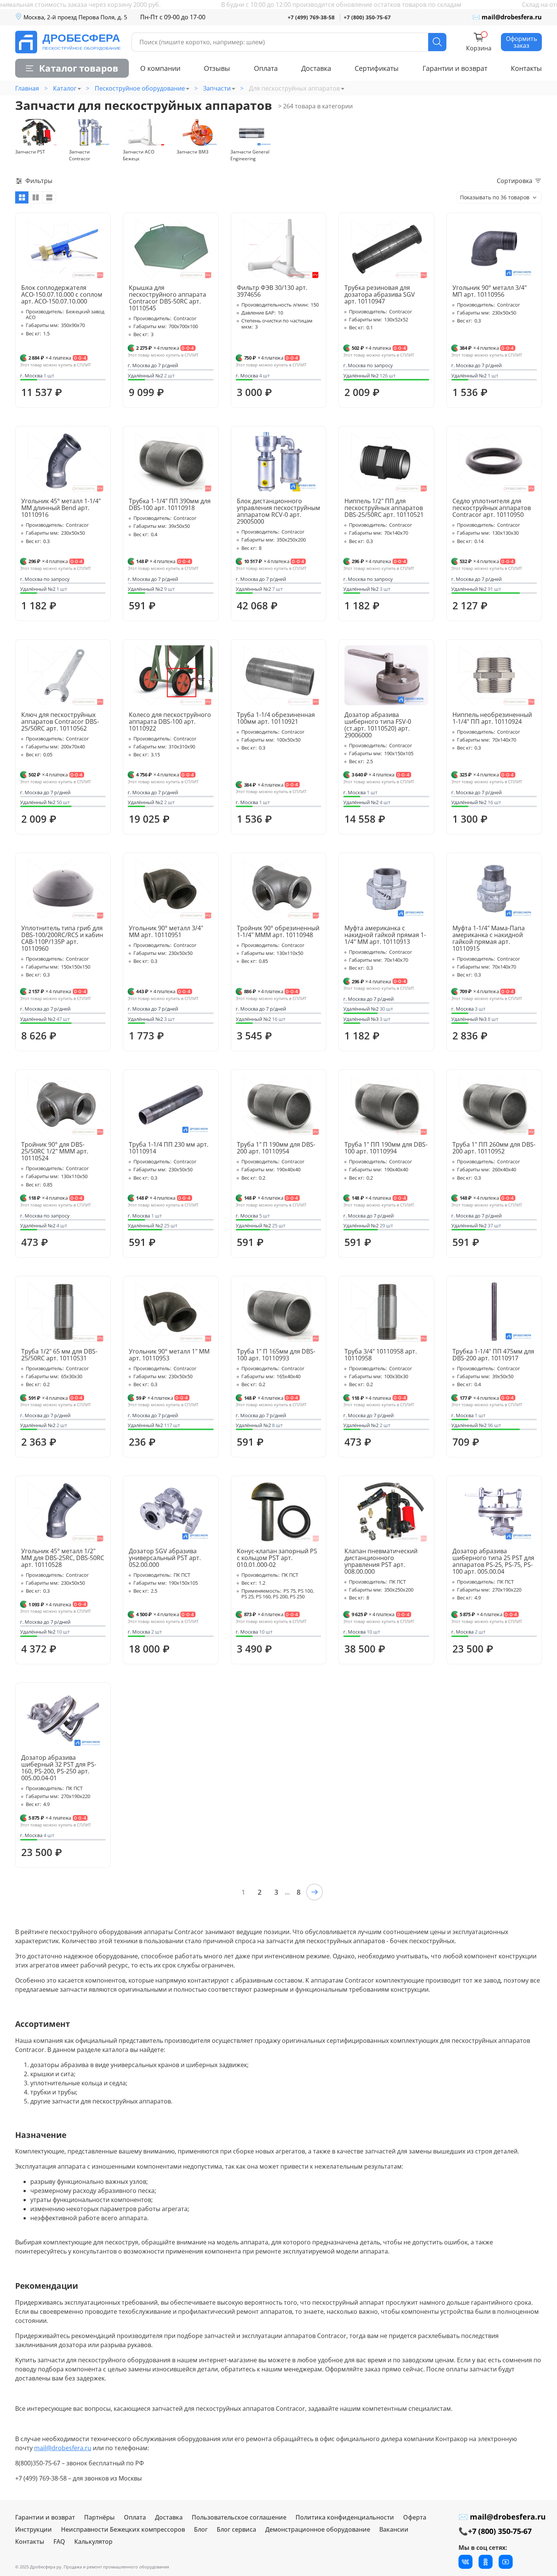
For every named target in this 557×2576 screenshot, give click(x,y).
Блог (201, 2529)
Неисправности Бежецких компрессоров (123, 2529)
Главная (27, 88)
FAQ (59, 2542)
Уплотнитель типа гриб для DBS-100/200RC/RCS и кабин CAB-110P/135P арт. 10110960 (62, 938)
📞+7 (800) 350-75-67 (495, 2531)
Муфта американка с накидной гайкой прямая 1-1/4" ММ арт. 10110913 (385, 935)
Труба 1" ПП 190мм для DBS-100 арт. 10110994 (386, 1148)
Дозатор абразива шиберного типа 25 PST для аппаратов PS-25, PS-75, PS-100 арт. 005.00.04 (493, 1561)
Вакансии (394, 2529)
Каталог (65, 88)
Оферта (415, 2517)
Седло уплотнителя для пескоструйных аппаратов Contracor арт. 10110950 (492, 508)
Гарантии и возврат (455, 68)
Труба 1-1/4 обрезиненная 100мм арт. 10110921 (276, 718)
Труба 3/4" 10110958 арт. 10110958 (381, 1355)
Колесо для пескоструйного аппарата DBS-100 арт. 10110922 (170, 721)
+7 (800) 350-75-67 (367, 17)
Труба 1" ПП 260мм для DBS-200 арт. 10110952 (494, 1148)
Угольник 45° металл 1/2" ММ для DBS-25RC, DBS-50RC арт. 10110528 (63, 1558)
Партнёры (99, 2517)
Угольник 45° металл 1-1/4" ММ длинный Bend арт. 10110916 (61, 508)
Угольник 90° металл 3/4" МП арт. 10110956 (490, 291)
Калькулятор (93, 2542)
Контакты (526, 68)
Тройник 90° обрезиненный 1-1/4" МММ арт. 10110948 (278, 931)
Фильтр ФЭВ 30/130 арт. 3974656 (272, 291)
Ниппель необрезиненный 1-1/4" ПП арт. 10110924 (492, 718)
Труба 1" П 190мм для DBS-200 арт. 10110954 (276, 1148)
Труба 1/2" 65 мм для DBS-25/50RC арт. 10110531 (59, 1355)
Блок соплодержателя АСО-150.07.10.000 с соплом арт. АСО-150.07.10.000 (62, 294)
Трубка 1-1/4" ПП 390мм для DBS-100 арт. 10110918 (170, 504)
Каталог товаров (79, 68)
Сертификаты (377, 68)
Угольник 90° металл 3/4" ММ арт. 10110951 (166, 931)
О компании (160, 68)
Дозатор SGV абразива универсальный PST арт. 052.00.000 (165, 1558)
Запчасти (217, 88)
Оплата (266, 68)
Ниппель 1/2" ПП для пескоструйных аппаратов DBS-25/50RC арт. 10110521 (384, 508)
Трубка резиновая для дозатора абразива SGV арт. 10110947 (380, 294)
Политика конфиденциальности (345, 2517)
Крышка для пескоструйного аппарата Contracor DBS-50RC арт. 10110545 (167, 298)
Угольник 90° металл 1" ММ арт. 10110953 (169, 1355)
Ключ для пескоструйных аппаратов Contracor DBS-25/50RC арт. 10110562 (60, 721)
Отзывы (217, 68)
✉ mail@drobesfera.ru (507, 17)
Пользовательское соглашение (239, 2517)
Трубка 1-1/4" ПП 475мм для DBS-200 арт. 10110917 (493, 1355)
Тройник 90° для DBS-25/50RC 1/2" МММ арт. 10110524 (55, 1151)
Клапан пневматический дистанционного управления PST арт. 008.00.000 (381, 1561)
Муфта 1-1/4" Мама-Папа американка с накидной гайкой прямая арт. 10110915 (489, 938)
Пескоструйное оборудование (140, 88)
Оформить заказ (521, 42)
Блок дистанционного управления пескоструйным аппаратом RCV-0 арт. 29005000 (278, 511)
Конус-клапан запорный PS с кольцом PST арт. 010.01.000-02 (277, 1558)
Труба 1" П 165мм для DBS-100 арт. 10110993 (276, 1355)
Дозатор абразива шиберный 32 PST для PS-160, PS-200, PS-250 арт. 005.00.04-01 (59, 1768)
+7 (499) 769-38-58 (311, 17)
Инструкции (34, 2529)
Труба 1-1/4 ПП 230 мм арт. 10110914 (169, 1148)
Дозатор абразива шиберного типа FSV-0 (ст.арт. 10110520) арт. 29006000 (378, 725)
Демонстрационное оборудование (318, 2529)
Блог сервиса (236, 2529)
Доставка (316, 68)
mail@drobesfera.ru (63, 2448)
